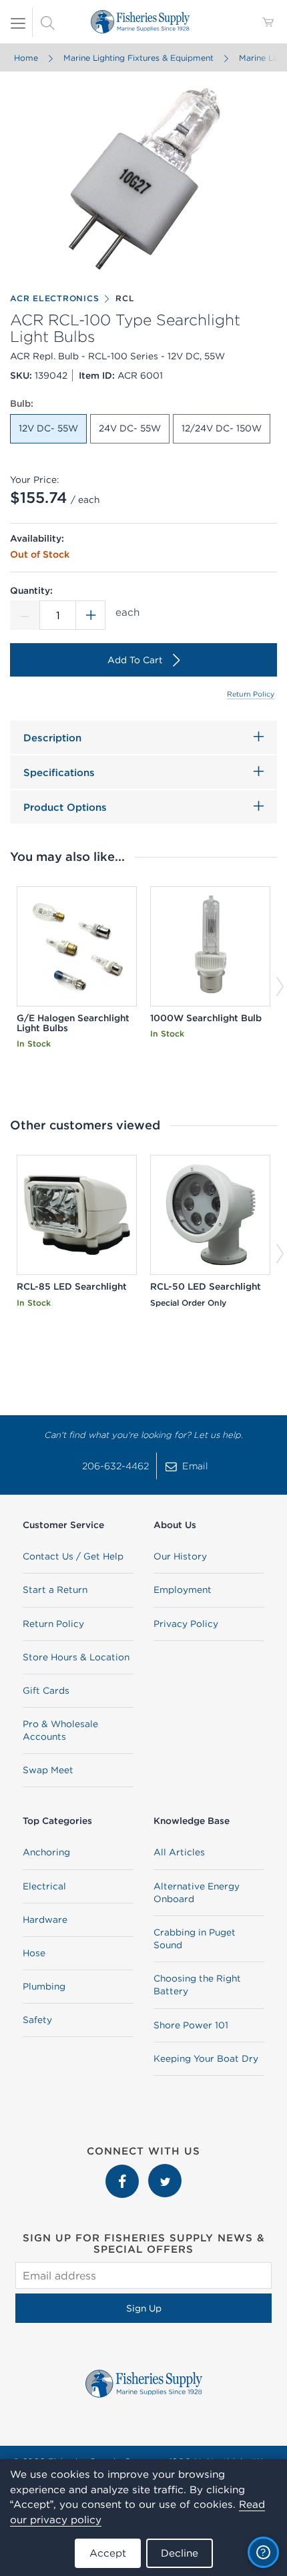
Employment (183, 1590)
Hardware (45, 1919)
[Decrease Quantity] (25, 615)
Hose (34, 1953)
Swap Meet (48, 1770)
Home (26, 58)
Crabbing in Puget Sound (195, 1939)
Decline (180, 2553)
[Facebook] (123, 2171)
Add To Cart (135, 660)
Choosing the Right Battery (197, 1985)
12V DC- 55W (48, 428)
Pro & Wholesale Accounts (60, 1730)
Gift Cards (46, 1690)
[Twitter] (165, 2171)
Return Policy (251, 694)
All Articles (179, 1852)
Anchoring (46, 1852)
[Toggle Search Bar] (47, 22)
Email (195, 1466)
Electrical (44, 1886)
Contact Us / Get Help (73, 1556)
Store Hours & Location (76, 1657)
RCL (125, 298)
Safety (37, 2020)
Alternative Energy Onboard (197, 1892)
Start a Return (55, 1590)
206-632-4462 (115, 1466)
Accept (108, 2553)
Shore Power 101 (191, 2025)
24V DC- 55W (130, 428)
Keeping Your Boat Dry (206, 2058)
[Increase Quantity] (91, 615)
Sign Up (144, 2308)
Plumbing (44, 1986)
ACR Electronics (54, 298)
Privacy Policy (186, 1624)
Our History (180, 1556)
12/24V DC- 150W (222, 428)
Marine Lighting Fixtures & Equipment (138, 58)
